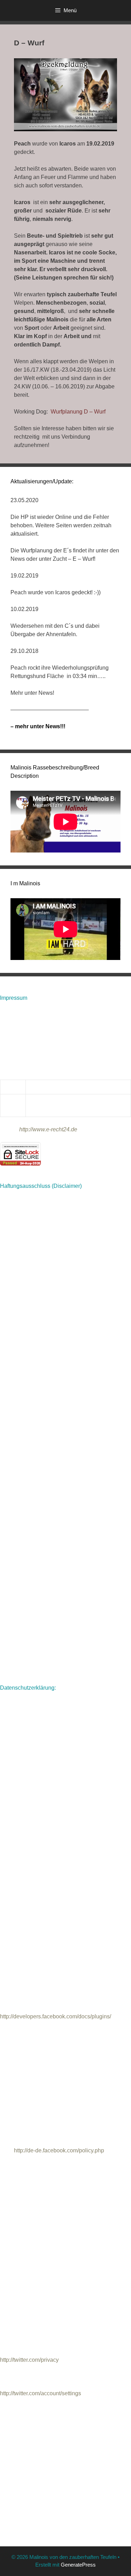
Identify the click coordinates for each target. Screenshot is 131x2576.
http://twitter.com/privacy (29, 2360)
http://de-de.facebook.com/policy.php (59, 2150)
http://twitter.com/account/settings (41, 2393)
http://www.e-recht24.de (48, 1129)
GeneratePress (78, 2565)
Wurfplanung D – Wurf (78, 412)
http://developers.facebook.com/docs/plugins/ (56, 2016)
